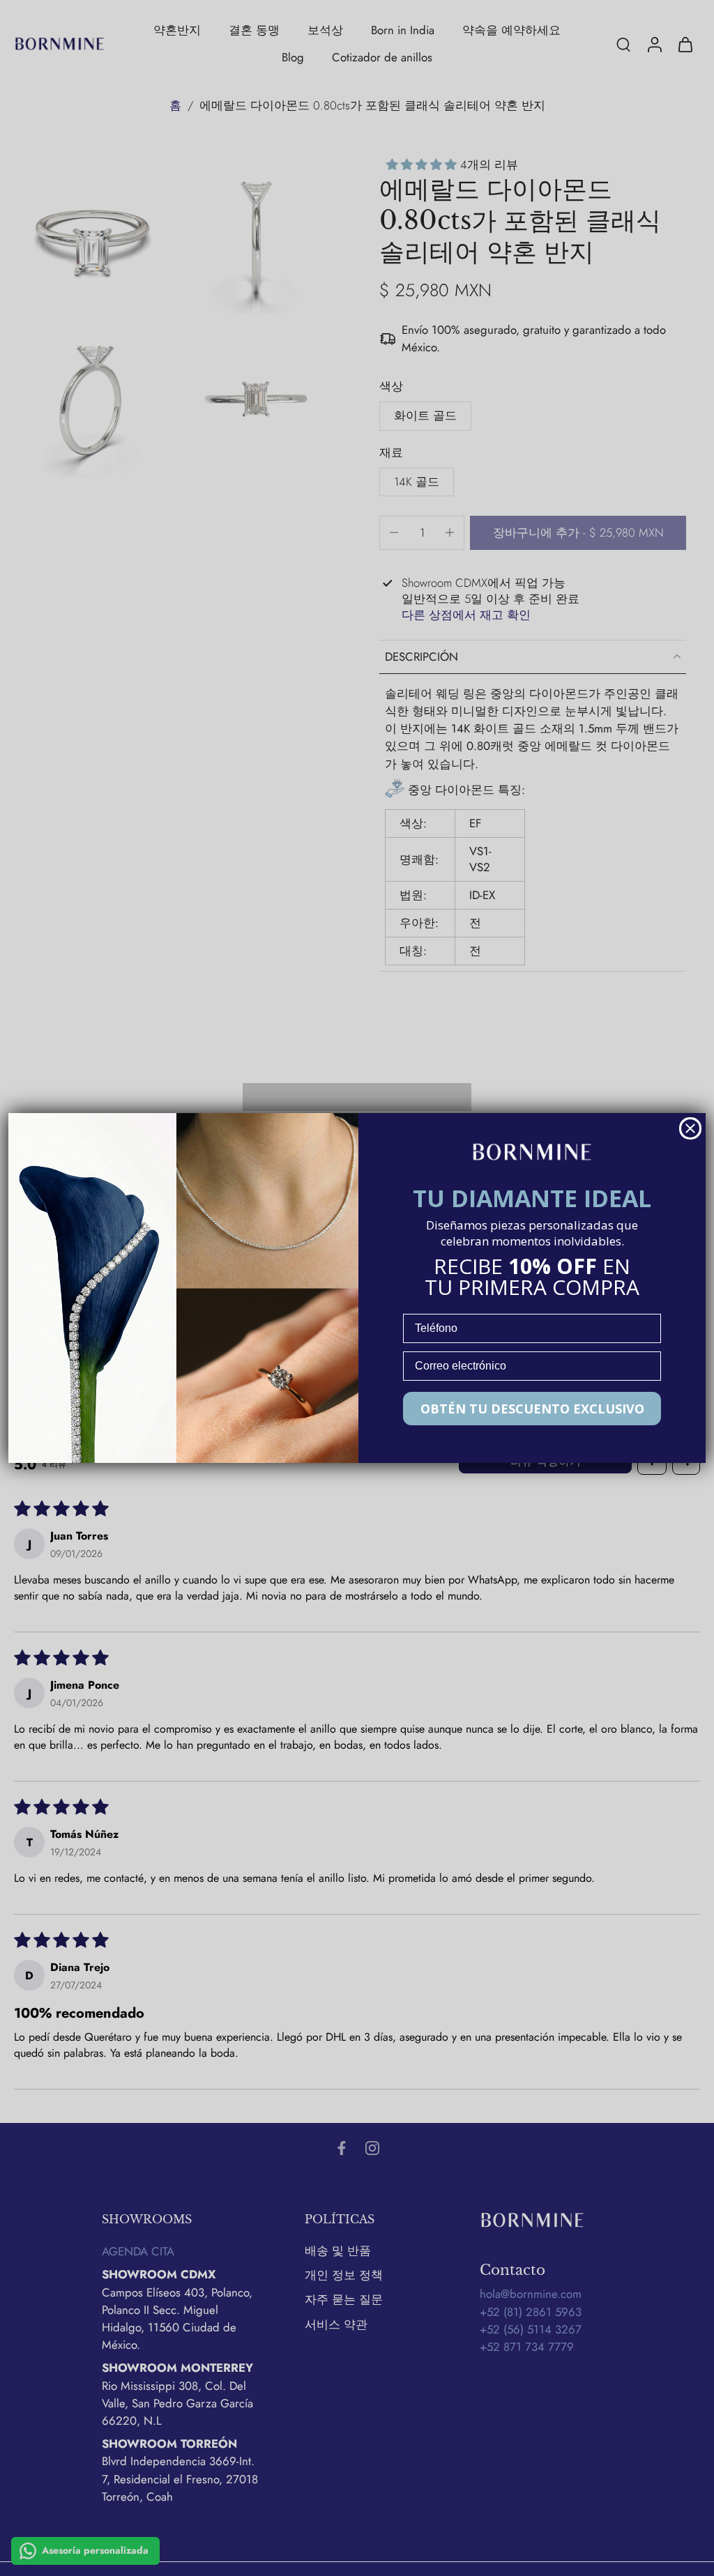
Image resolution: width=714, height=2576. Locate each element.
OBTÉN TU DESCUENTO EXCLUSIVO (532, 1409)
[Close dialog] (690, 1128)
